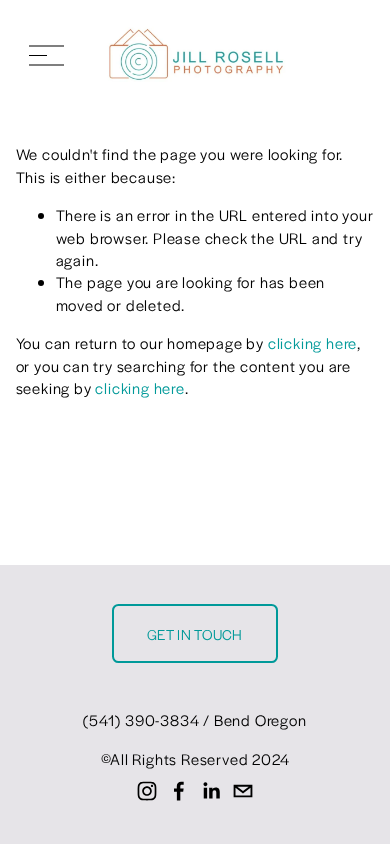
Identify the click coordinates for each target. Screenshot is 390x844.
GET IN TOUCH (195, 634)
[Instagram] (147, 791)
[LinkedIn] (211, 791)
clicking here (312, 342)
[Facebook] (179, 791)
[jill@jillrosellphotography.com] (243, 791)
